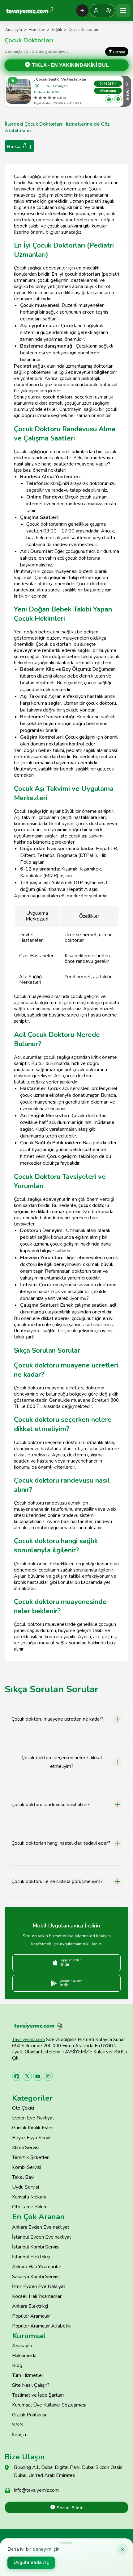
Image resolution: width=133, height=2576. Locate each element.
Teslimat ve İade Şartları (38, 2395)
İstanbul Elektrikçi (31, 2257)
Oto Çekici (23, 2108)
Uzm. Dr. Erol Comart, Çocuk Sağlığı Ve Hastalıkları (51, 79)
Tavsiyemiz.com (28, 2040)
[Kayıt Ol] (109, 10)
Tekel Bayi (23, 2177)
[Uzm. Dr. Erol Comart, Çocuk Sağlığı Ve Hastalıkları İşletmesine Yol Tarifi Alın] (118, 99)
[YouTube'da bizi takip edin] (38, 2076)
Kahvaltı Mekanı (29, 2197)
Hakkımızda (24, 2356)
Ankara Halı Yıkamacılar (37, 2267)
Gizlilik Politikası (29, 2415)
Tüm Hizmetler (28, 2375)
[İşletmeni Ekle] (82, 10)
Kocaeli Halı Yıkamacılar (37, 2296)
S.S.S (18, 2425)
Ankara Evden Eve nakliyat (41, 2227)
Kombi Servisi (27, 2167)
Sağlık (57, 30)
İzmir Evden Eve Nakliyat (39, 2286)
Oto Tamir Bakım (30, 2207)
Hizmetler (37, 30)
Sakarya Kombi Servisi (36, 2277)
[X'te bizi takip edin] (27, 2076)
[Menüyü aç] (123, 10)
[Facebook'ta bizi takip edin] (17, 2076)
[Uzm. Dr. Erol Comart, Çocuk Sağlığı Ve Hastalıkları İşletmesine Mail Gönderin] (109, 99)
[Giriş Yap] (96, 10)
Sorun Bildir (69, 2508)
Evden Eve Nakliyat (33, 2118)
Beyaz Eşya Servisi (32, 2138)
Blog (17, 2365)
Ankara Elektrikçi (30, 2306)
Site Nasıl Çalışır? (31, 2385)
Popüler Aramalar (31, 2316)
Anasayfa (14, 30)
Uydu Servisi (26, 2187)
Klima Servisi (26, 2148)
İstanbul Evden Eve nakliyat (42, 2237)
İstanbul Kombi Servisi (36, 2247)
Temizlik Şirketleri (31, 2157)
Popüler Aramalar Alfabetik (41, 2326)
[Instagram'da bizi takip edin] (48, 2076)
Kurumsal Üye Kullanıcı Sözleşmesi (49, 2405)
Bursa (19, 147)
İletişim (20, 2435)
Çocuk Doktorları (83, 30)
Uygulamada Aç (31, 2562)
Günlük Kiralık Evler (32, 2128)
